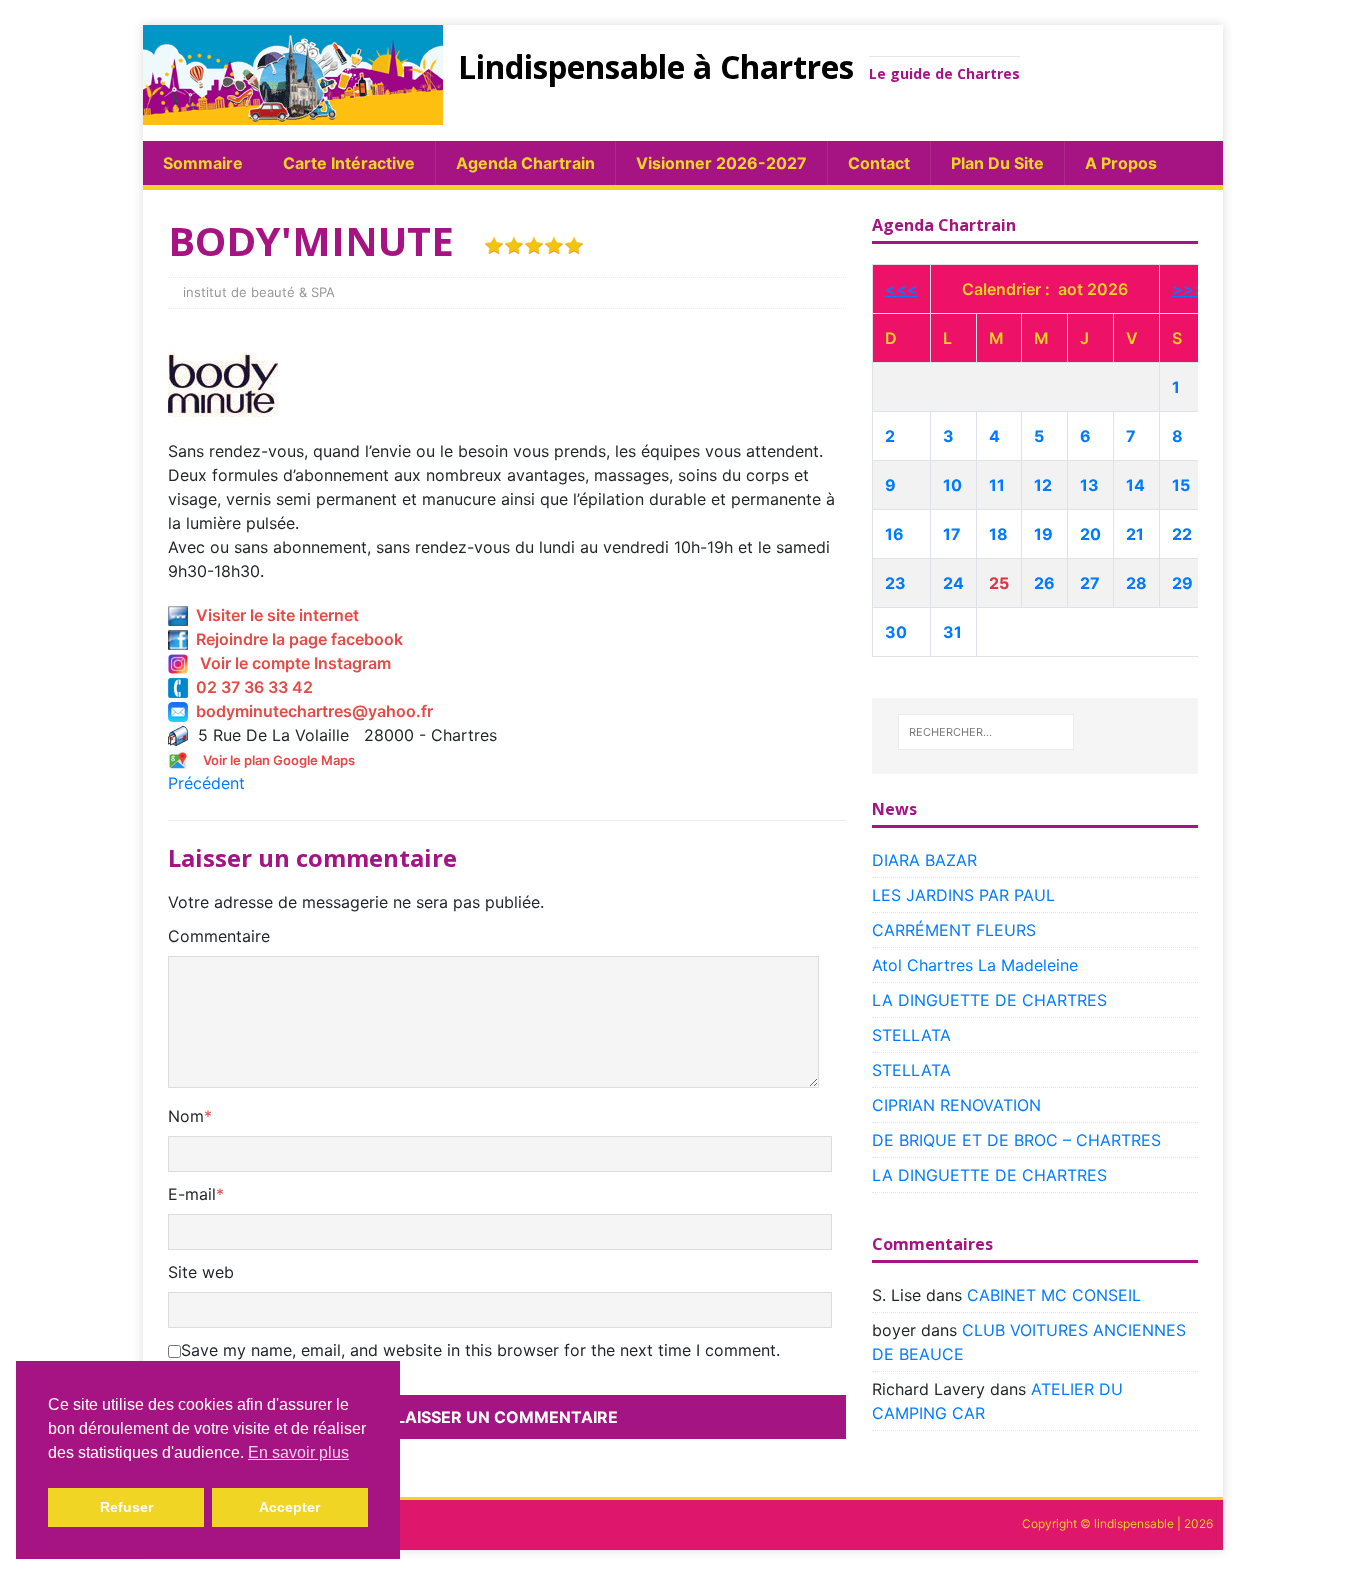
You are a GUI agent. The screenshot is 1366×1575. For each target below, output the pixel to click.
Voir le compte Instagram (289, 663)
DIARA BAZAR (924, 860)
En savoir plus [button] (298, 1452)
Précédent (206, 783)
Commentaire (219, 936)
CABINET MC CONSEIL (1054, 1295)
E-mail (192, 1194)
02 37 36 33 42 (250, 687)
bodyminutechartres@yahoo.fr (310, 711)
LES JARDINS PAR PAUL (963, 895)
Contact (879, 163)
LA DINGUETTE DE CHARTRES (989, 1000)
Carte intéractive (349, 163)
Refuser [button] (126, 1507)
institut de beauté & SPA (259, 292)
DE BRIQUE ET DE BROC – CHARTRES (1016, 1140)
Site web (201, 1272)
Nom (186, 1116)
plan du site (997, 163)
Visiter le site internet (273, 615)
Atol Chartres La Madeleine (975, 965)
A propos (1121, 163)
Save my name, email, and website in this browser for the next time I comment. (480, 1350)
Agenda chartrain (525, 163)
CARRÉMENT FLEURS (954, 930)
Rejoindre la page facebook (295, 639)
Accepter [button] (289, 1507)
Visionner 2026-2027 (721, 163)
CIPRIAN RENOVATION (956, 1105)
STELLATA (911, 1035)
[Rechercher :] (986, 732)
